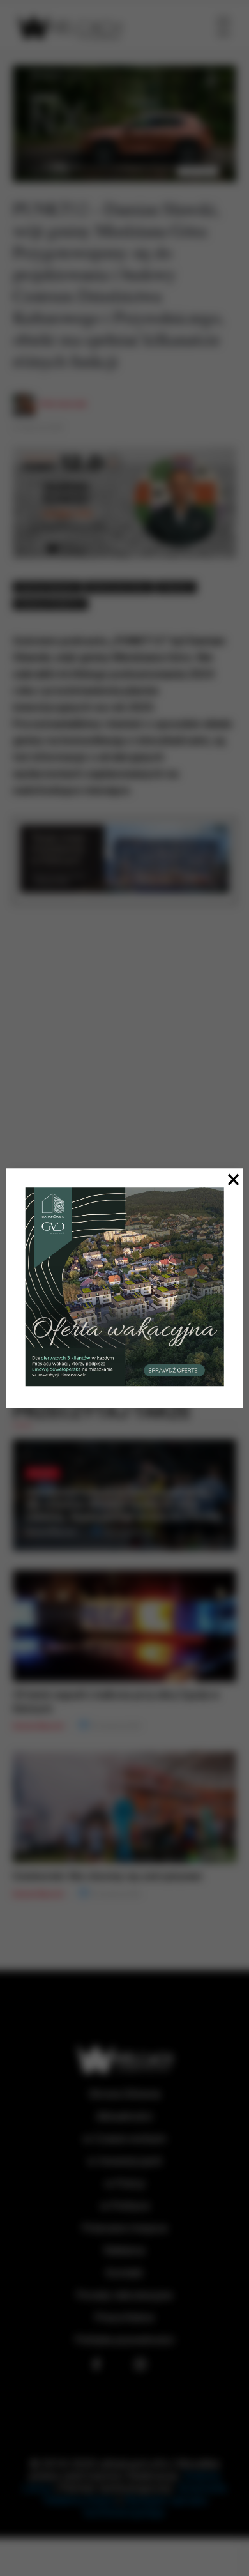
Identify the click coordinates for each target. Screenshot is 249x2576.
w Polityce (125, 2206)
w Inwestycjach (125, 2161)
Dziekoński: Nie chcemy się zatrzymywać (108, 1876)
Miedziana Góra (119, 587)
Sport (43, 1473)
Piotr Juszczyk (63, 404)
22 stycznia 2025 (38, 428)
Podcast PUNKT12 (50, 604)
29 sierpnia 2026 (128, 1532)
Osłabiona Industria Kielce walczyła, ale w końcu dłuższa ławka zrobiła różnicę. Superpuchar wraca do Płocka (123, 1504)
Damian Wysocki (51, 1532)
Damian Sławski (48, 587)
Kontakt (124, 2273)
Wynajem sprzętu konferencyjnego (146, 2506)
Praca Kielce (124, 2318)
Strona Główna (124, 2094)
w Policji (125, 2184)
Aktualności (124, 2116)
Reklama (124, 2251)
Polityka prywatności (125, 2340)
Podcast (176, 587)
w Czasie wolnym (125, 2139)
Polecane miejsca (125, 2228)
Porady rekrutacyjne (124, 2295)
